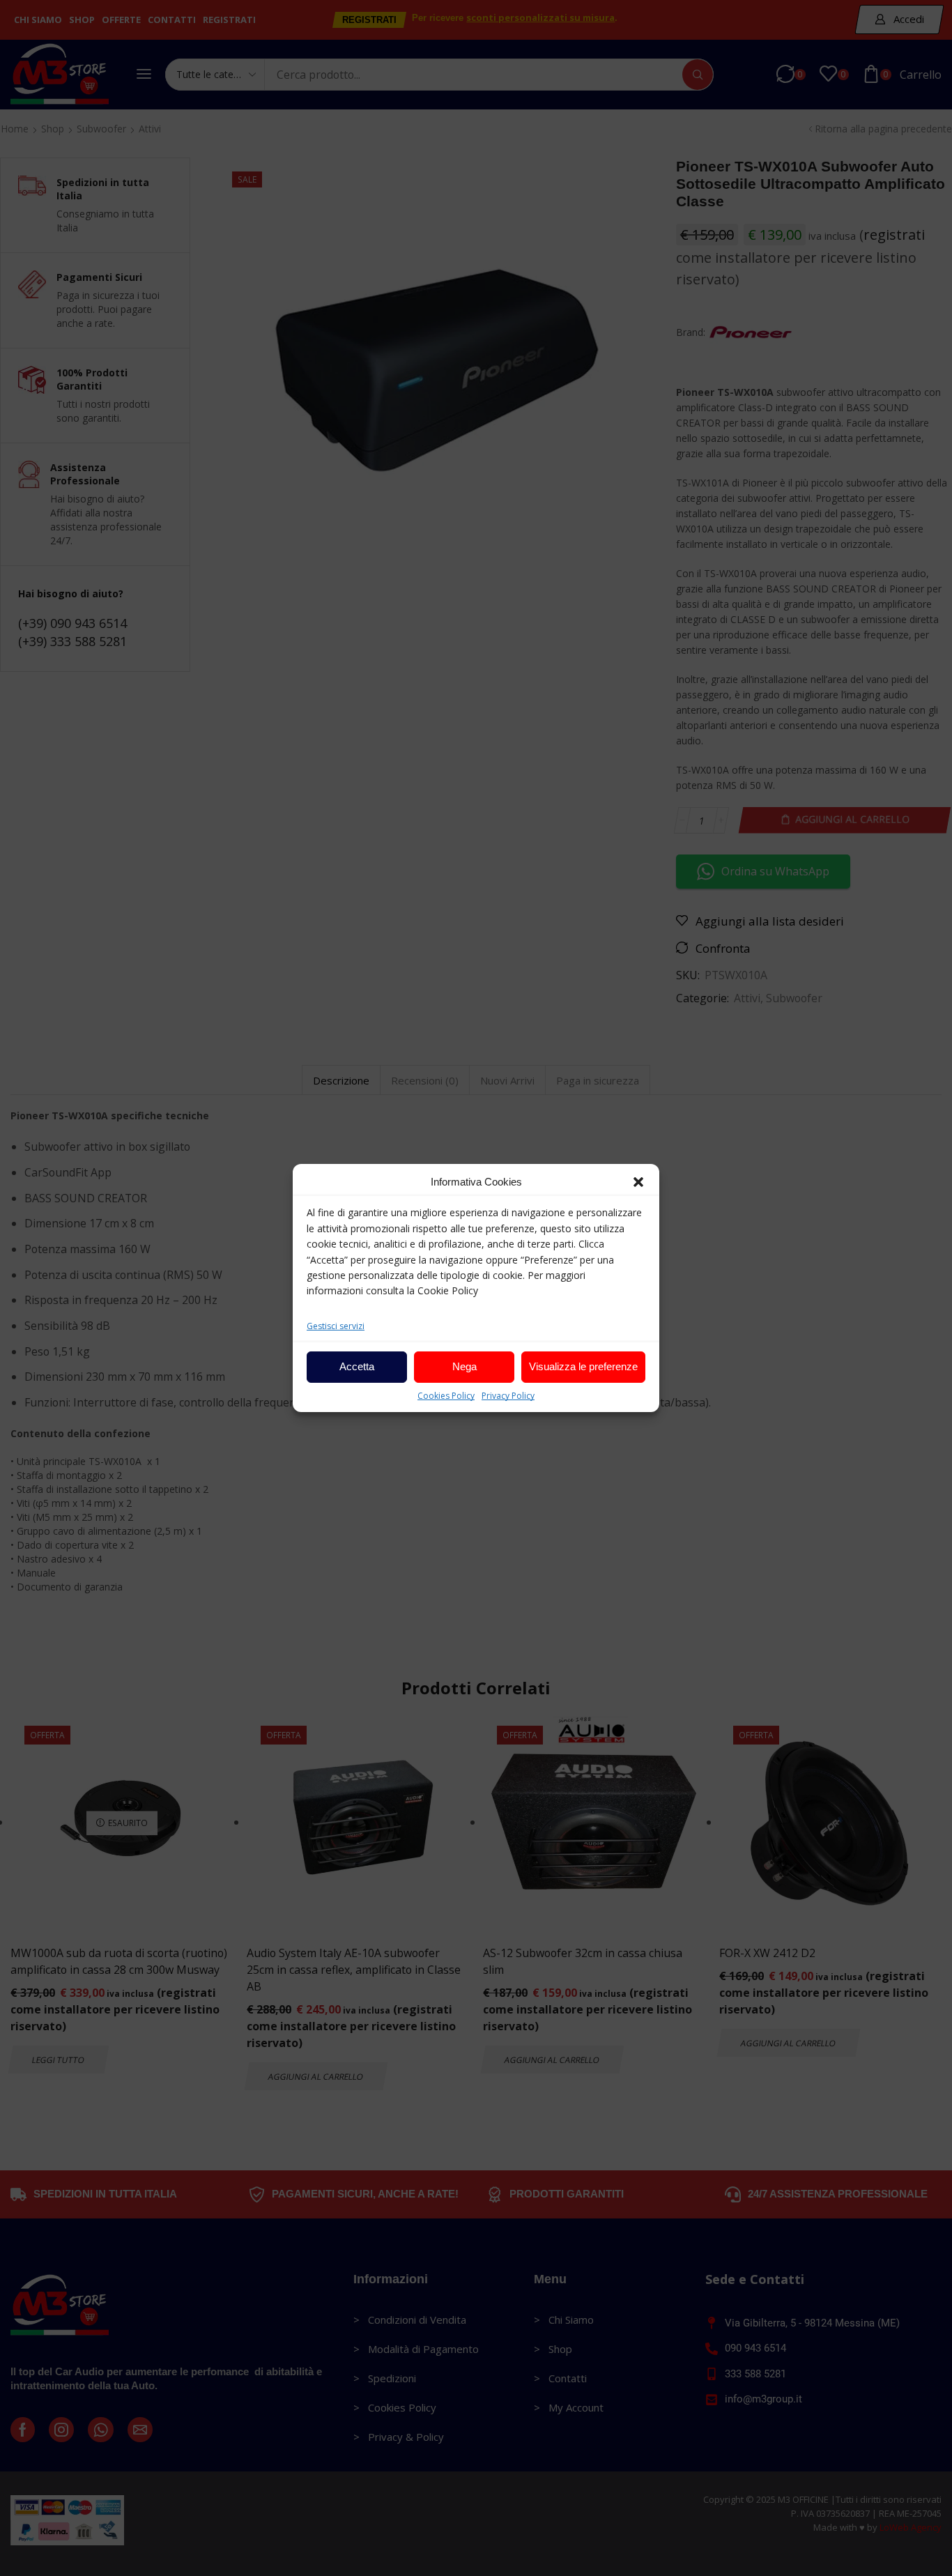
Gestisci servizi (336, 1326)
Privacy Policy (508, 1396)
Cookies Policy (446, 1396)
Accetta (357, 1366)
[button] (638, 1182)
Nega (465, 1366)
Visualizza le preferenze (583, 1366)
